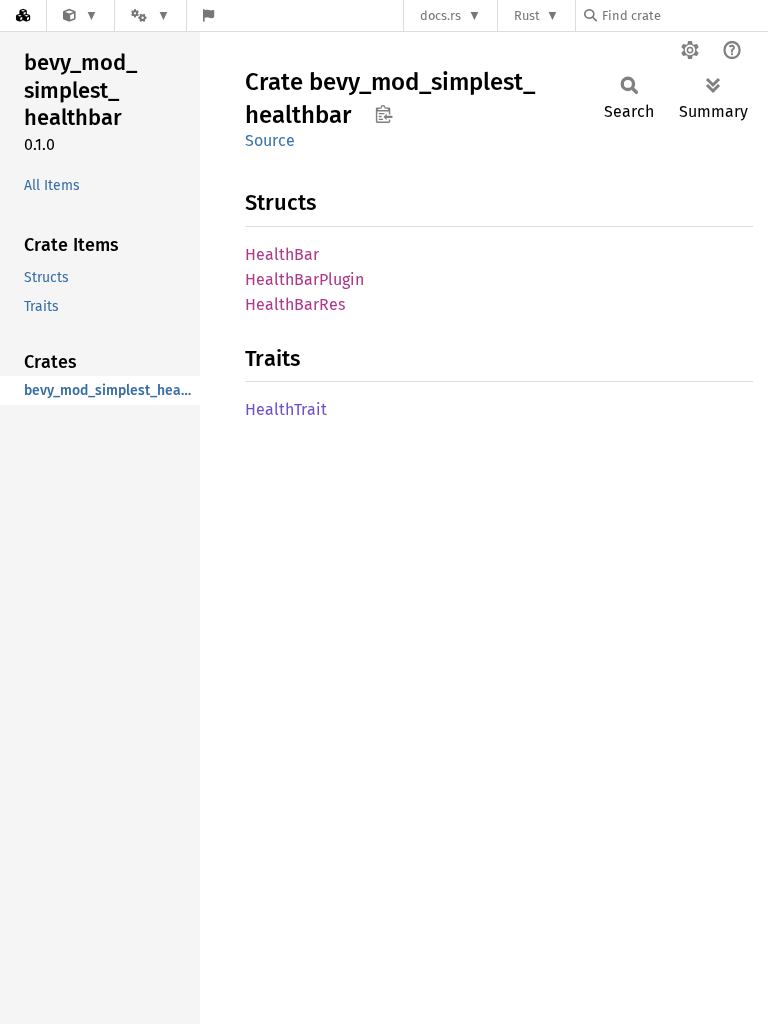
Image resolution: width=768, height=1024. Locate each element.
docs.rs (440, 15)
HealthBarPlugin (304, 279)
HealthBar (282, 254)
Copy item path (383, 114)
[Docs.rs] (23, 15)
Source (270, 140)
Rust (527, 15)
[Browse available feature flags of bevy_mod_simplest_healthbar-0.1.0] (208, 15)
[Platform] (150, 15)
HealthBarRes (295, 304)
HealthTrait (286, 409)
